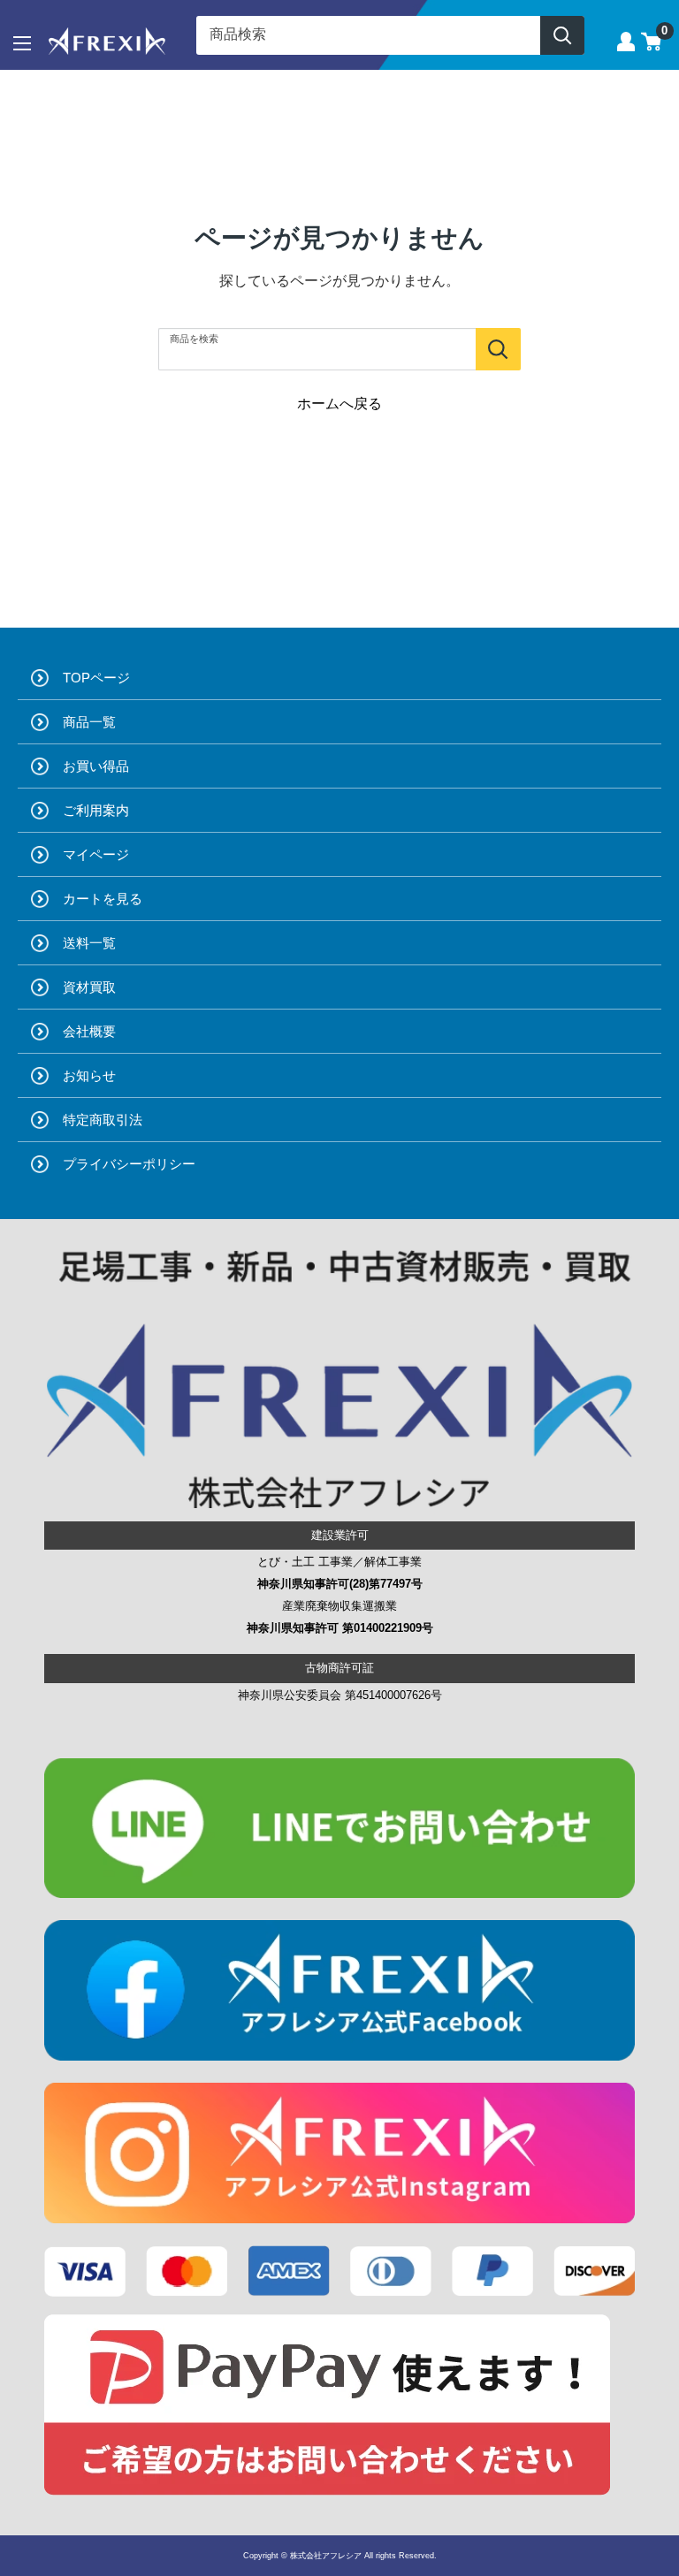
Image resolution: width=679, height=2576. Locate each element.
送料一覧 (89, 943)
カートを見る (103, 899)
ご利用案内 (96, 810)
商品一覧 (89, 722)
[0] (652, 42)
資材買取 (89, 987)
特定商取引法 (103, 1120)
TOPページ (96, 678)
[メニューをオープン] (22, 43)
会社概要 (89, 1031)
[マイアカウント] (626, 42)
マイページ (96, 854)
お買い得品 (96, 766)
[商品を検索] (498, 349)
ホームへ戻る (339, 404)
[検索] (562, 35)
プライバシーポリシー (129, 1164)
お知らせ (89, 1075)
